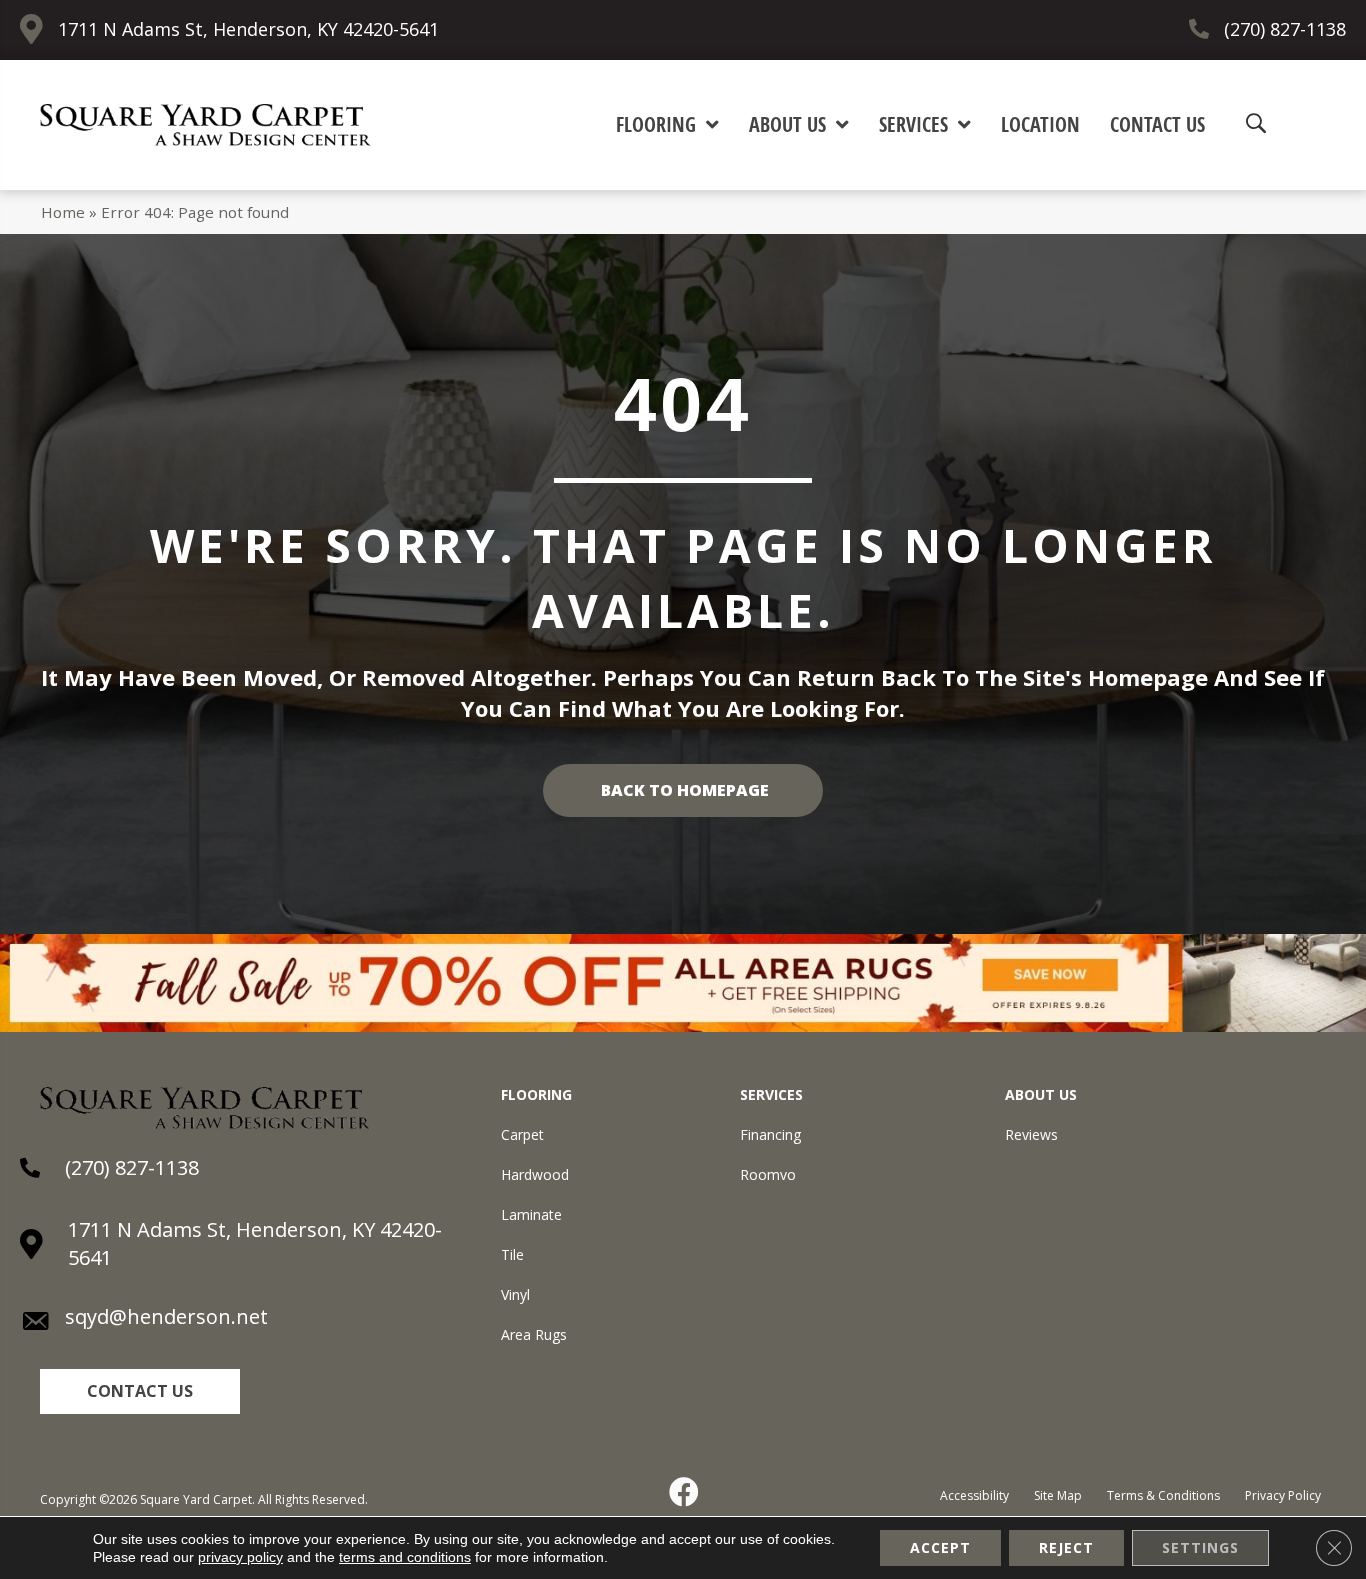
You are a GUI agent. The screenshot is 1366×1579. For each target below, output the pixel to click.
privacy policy (240, 1557)
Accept (940, 1547)
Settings (1200, 1547)
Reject (1066, 1547)
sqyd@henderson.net (166, 1316)
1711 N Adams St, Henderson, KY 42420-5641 (248, 29)
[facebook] (685, 1492)
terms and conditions (405, 1557)
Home (63, 212)
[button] (140, 1391)
